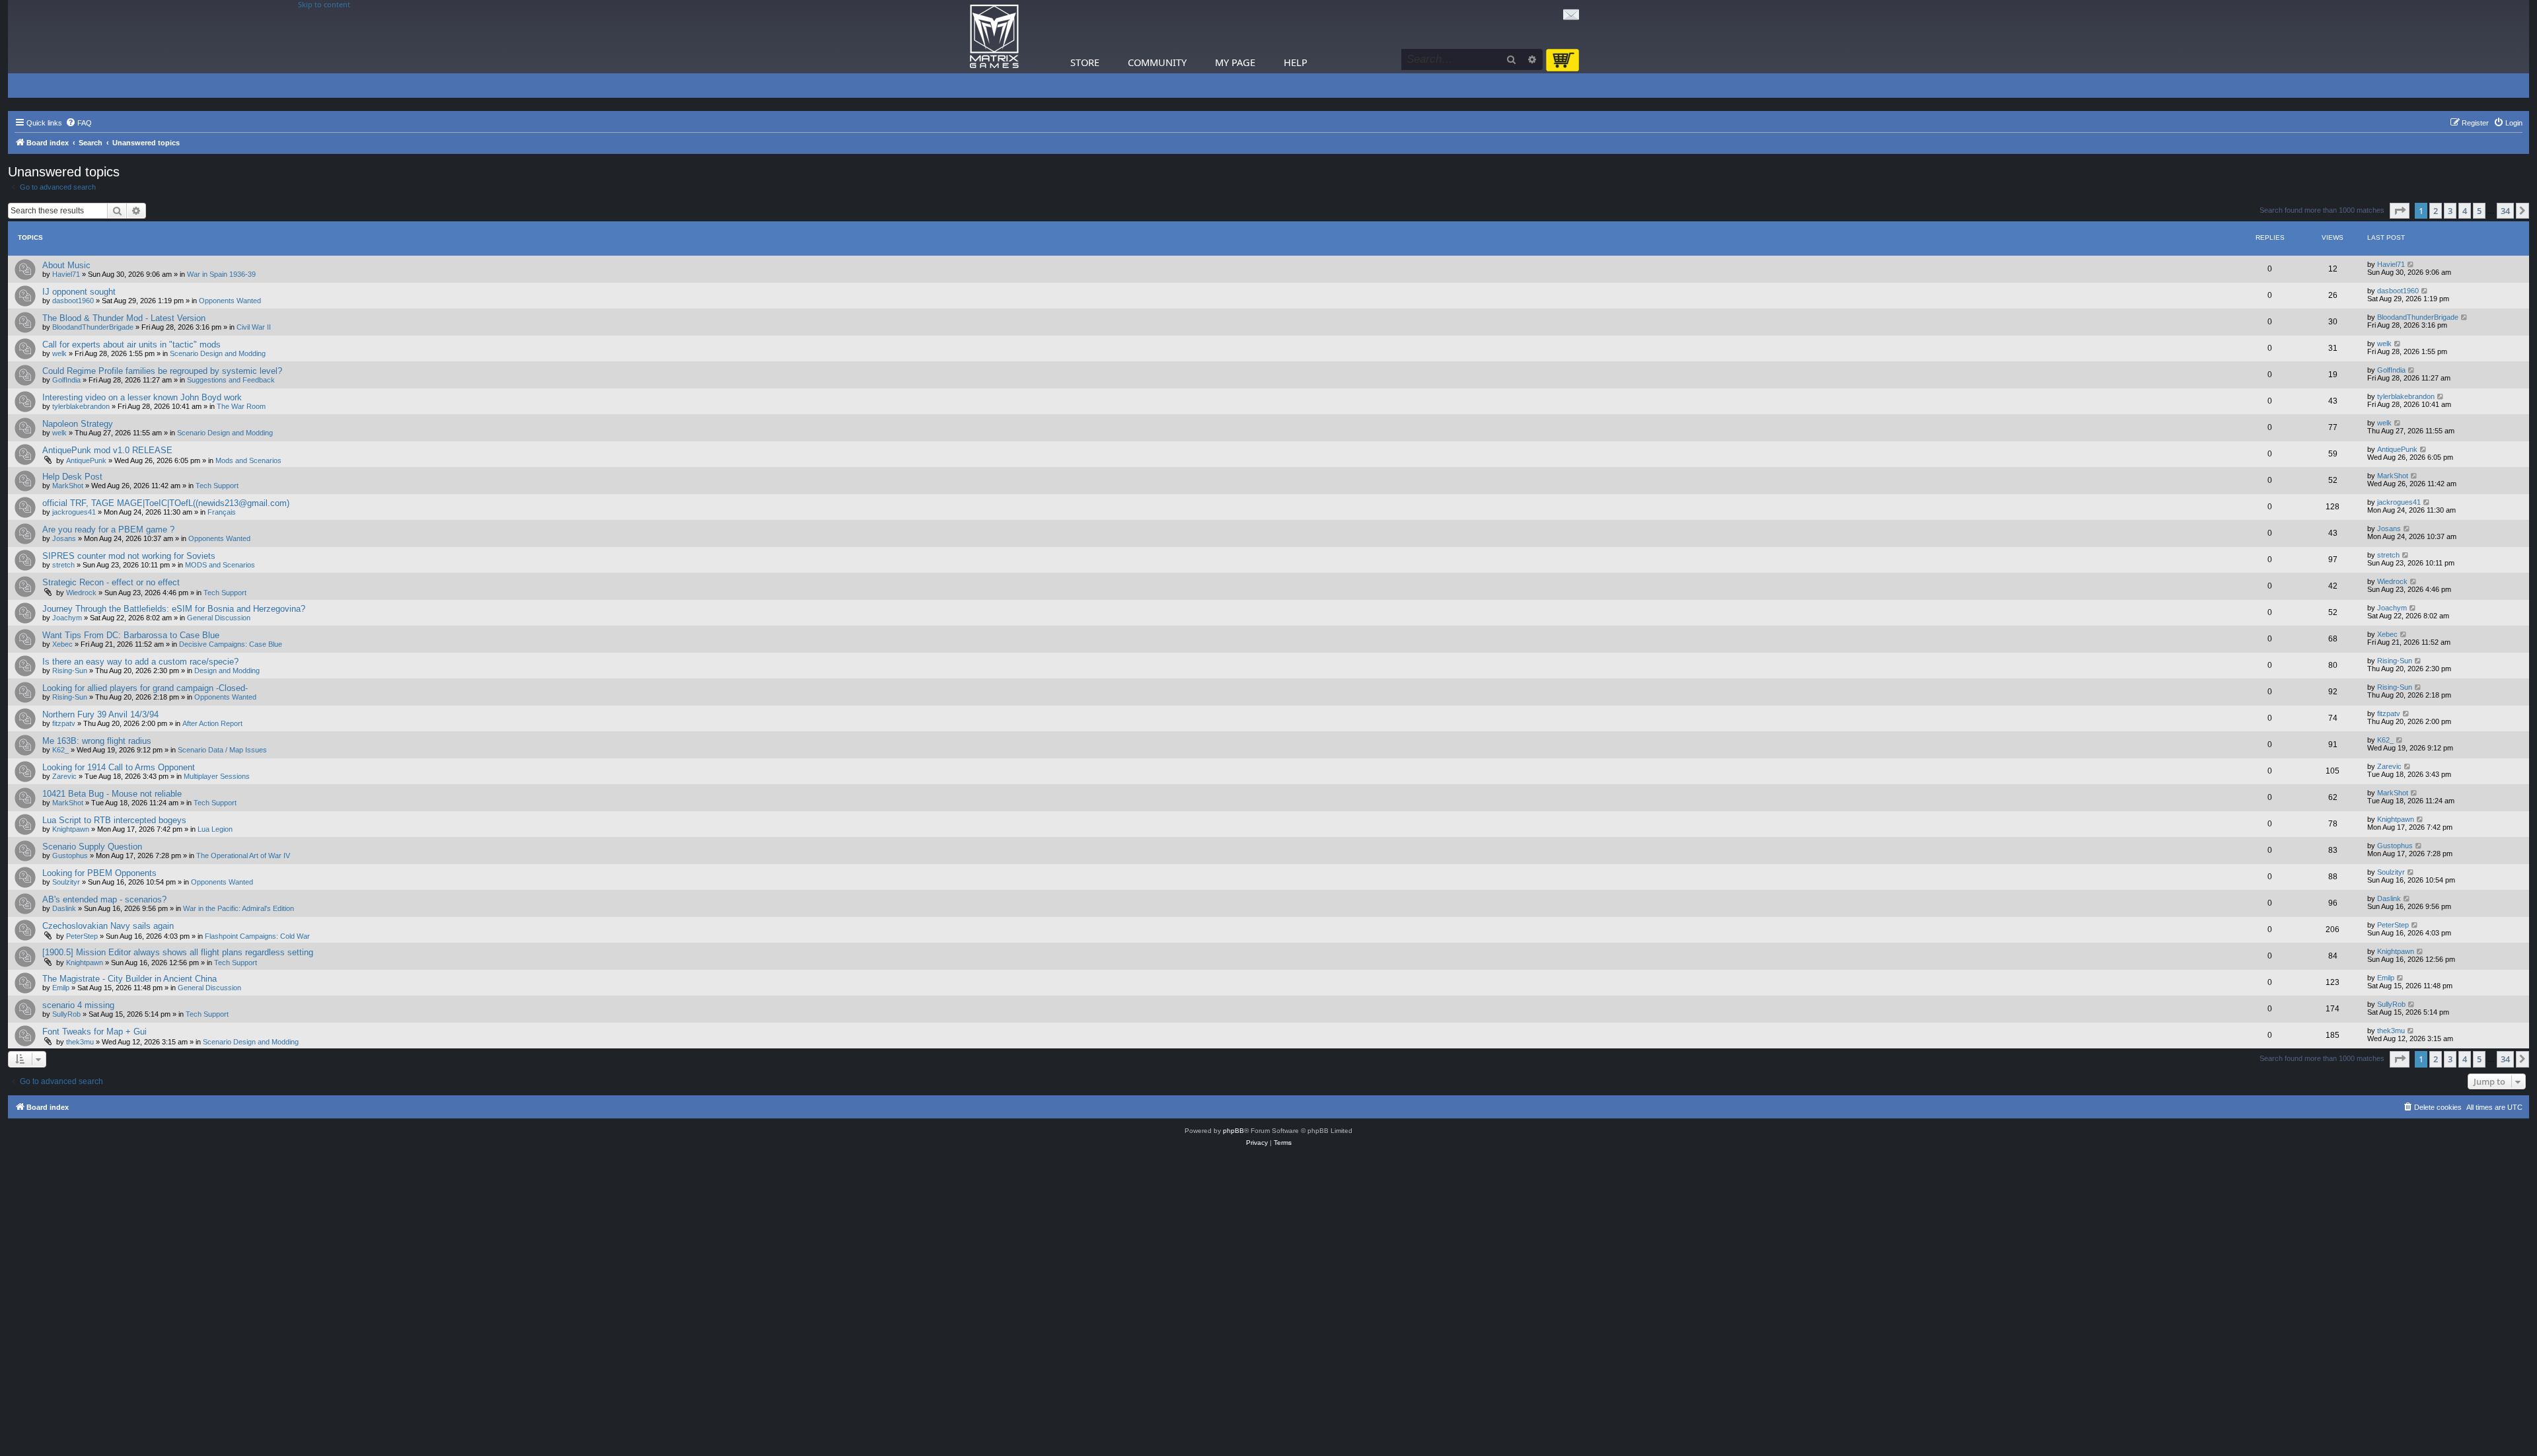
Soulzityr (66, 882)
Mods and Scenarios (248, 460)
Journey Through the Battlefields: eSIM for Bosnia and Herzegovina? (174, 609)
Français (222, 512)
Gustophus (70, 855)
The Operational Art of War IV (243, 855)
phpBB (1233, 1131)
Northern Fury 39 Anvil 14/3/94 (100, 714)
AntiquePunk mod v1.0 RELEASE (107, 450)
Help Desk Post (72, 477)
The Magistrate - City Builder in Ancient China (129, 979)
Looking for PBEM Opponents (99, 873)
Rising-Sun (70, 671)
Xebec (62, 644)
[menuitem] (79, 123)
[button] (2400, 211)
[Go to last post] (2411, 264)
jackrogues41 (74, 512)
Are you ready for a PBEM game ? (108, 529)
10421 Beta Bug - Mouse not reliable (112, 794)
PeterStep (82, 936)
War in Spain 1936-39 (221, 274)
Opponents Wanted (230, 301)
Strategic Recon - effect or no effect (111, 582)
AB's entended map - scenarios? (104, 899)
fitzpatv (64, 723)
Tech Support (217, 486)
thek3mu (80, 1042)
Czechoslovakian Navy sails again (108, 926)
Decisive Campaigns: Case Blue (231, 644)
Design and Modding (227, 671)
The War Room (241, 406)
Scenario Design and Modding (218, 353)
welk (59, 353)
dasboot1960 (73, 301)
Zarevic (64, 776)
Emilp (61, 988)
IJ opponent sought (79, 292)
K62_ (60, 750)
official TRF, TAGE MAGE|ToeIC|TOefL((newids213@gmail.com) (166, 503)
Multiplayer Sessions (217, 776)
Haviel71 (66, 274)
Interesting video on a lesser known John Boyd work (142, 397)
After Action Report (212, 723)
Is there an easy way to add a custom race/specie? (140, 662)
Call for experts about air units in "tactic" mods (131, 345)
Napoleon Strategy (78, 424)
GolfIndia (66, 380)
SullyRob (66, 1014)
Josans (64, 538)
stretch (63, 565)
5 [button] (2479, 211)
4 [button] (2465, 211)
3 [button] (2450, 211)
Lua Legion (215, 829)
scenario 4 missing (78, 1005)
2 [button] (2436, 211)
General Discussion (219, 618)
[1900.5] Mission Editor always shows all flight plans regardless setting (178, 952)
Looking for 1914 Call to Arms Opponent (119, 767)
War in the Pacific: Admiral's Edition (239, 908)
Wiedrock (81, 593)
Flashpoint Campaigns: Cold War (257, 936)
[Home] (994, 37)
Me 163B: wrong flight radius (97, 741)
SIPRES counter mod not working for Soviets (129, 556)
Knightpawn (71, 829)
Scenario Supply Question (92, 847)
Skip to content (324, 5)
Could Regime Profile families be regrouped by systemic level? (162, 371)
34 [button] (2505, 211)
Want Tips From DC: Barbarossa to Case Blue (131, 635)
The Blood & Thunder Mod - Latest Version (124, 318)
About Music (66, 265)
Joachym (67, 618)
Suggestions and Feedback (231, 380)
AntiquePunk (86, 460)
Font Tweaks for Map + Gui (94, 1032)
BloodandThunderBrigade (93, 327)
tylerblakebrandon (81, 406)
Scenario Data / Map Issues (222, 750)
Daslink (64, 908)
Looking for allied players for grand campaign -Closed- (145, 688)
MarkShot (68, 486)
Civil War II (254, 327)
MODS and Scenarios (220, 565)
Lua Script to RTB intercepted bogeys (114, 820)
